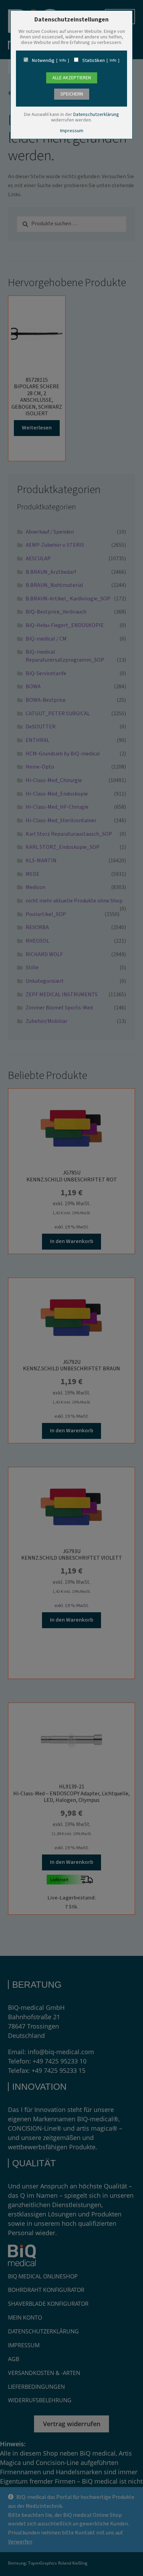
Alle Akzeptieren (72, 78)
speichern (72, 94)
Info (63, 61)
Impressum (72, 131)
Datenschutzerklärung (96, 115)
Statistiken (94, 61)
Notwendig (43, 61)
